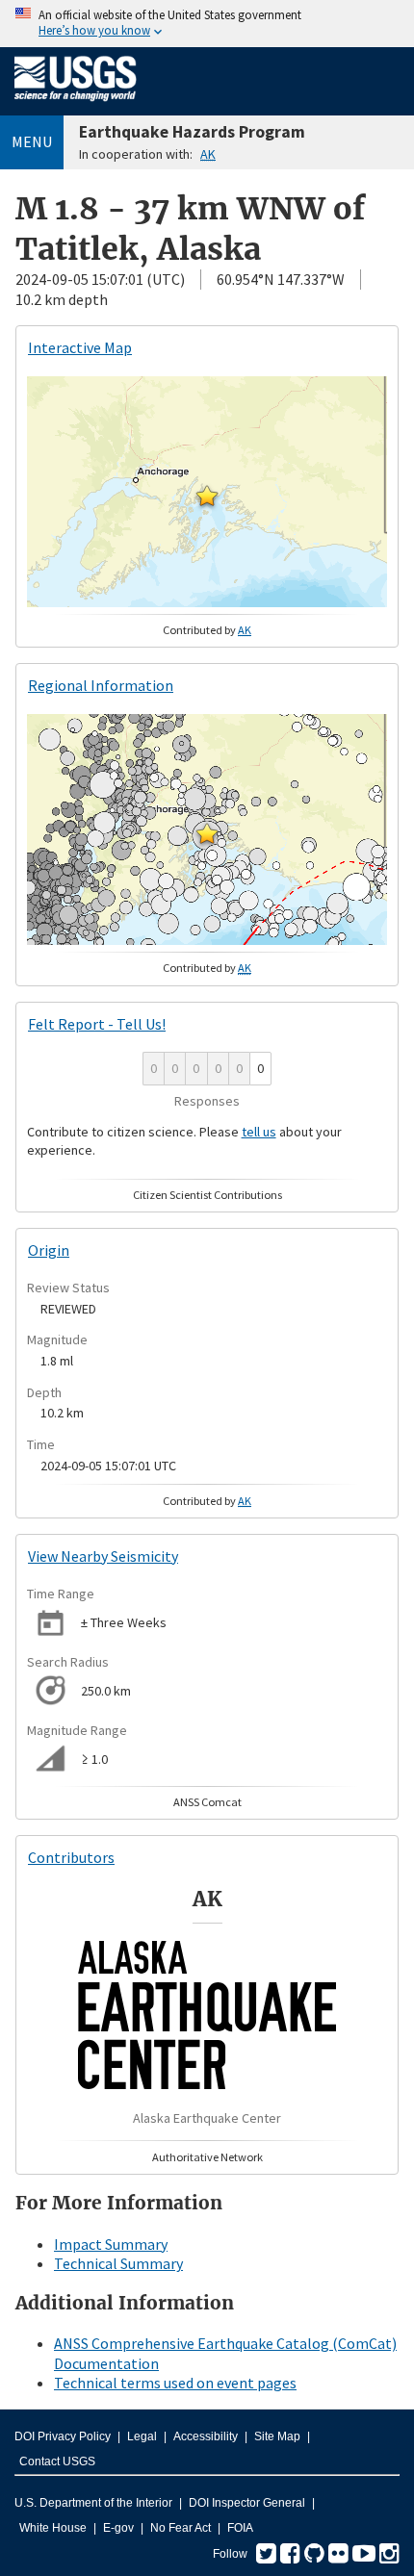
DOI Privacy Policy (63, 2436)
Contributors (71, 1857)
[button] (207, 496)
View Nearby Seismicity (103, 1556)
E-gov (118, 2528)
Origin (49, 1250)
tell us (259, 1132)
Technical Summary (118, 2263)
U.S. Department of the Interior (93, 2503)
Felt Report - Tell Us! (97, 1024)
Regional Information (101, 685)
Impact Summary (111, 2244)
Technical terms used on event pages (175, 2383)
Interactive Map (80, 347)
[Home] (76, 105)
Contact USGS (57, 2461)
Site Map (277, 2436)
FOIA (240, 2528)
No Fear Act (181, 2528)
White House (53, 2528)
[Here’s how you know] (207, 24)
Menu (32, 141)
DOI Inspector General (247, 2503)
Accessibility (206, 2436)
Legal (142, 2436)
